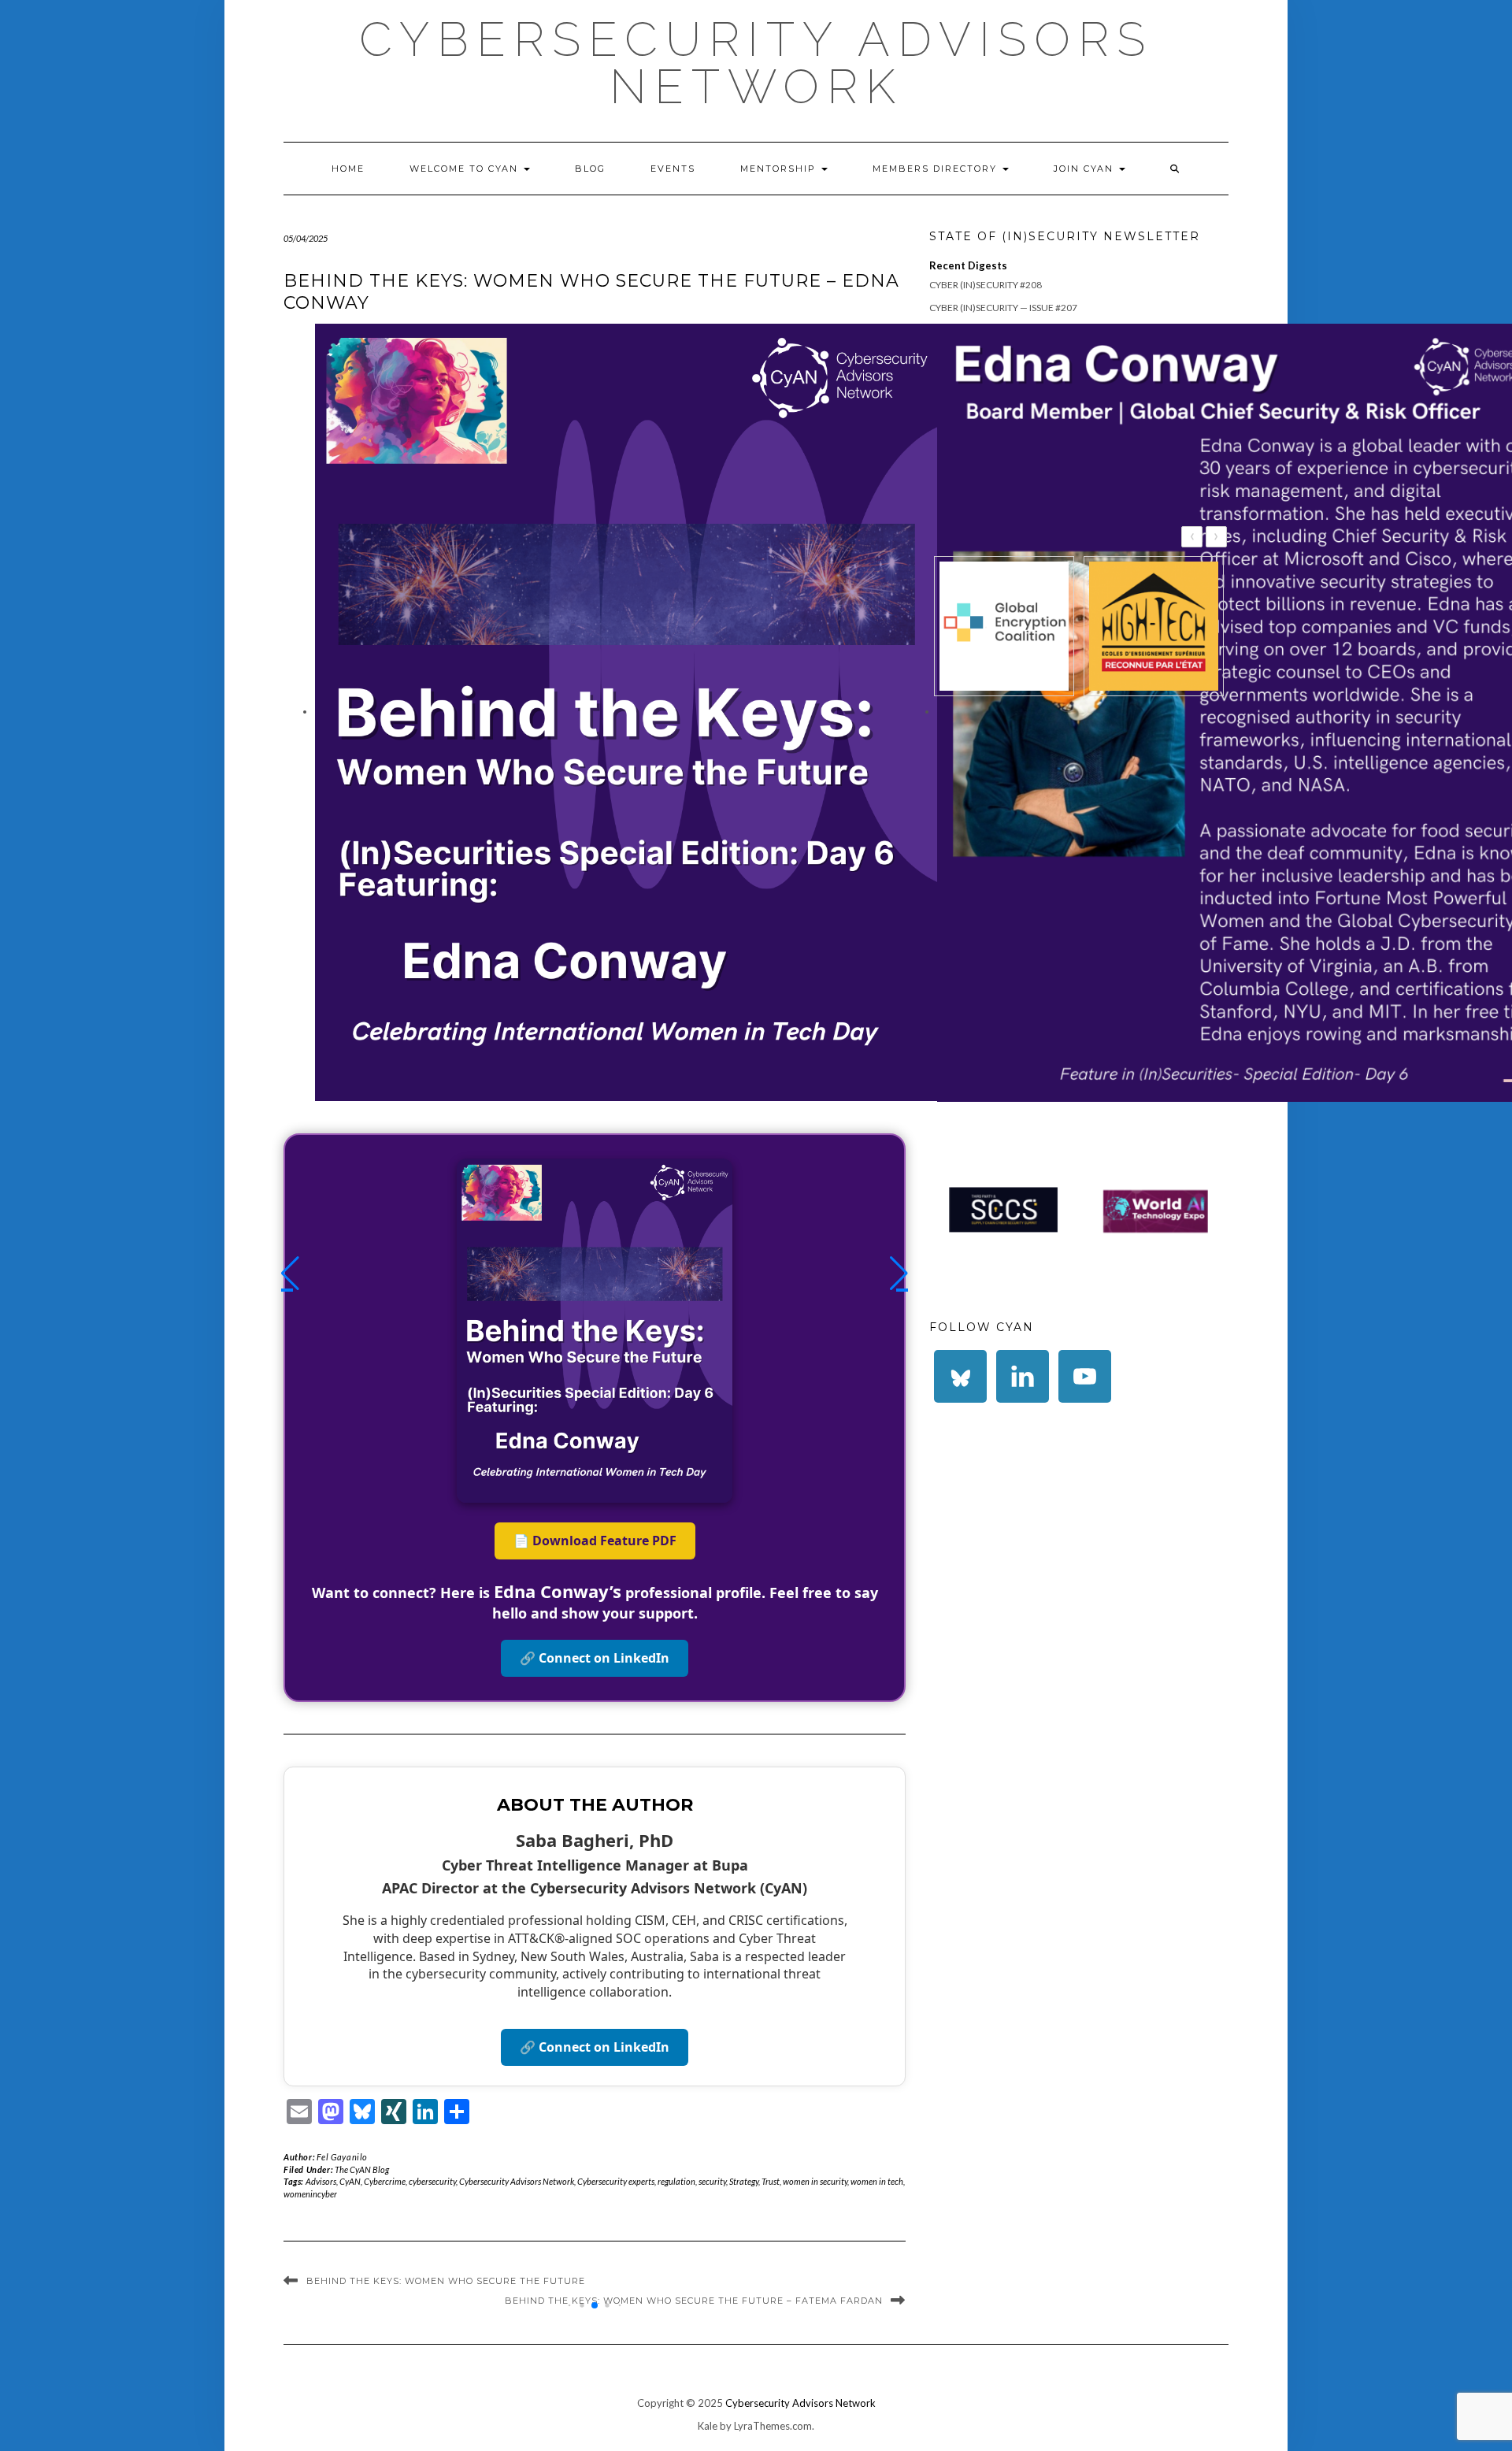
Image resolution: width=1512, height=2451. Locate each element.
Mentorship (780, 169)
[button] (290, 1274)
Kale (708, 2426)
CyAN (350, 2181)
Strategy (744, 2181)
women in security (815, 2181)
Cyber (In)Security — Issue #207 (1003, 308)
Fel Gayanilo (342, 2157)
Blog (590, 169)
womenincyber (310, 2194)
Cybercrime (385, 2181)
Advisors (321, 2181)
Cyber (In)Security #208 (986, 285)
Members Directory (937, 169)
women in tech (877, 2181)
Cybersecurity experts (616, 2181)
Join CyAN (1086, 169)
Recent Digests (968, 265)
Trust (771, 2181)
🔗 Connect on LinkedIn (595, 1658)
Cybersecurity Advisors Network (756, 63)
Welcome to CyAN (466, 169)
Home (348, 169)
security (712, 2181)
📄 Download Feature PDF (595, 1541)
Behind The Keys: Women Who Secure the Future (446, 2281)
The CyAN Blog (362, 2169)
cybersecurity (432, 2181)
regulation (676, 2181)
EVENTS (673, 169)
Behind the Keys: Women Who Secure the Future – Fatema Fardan (694, 2301)
